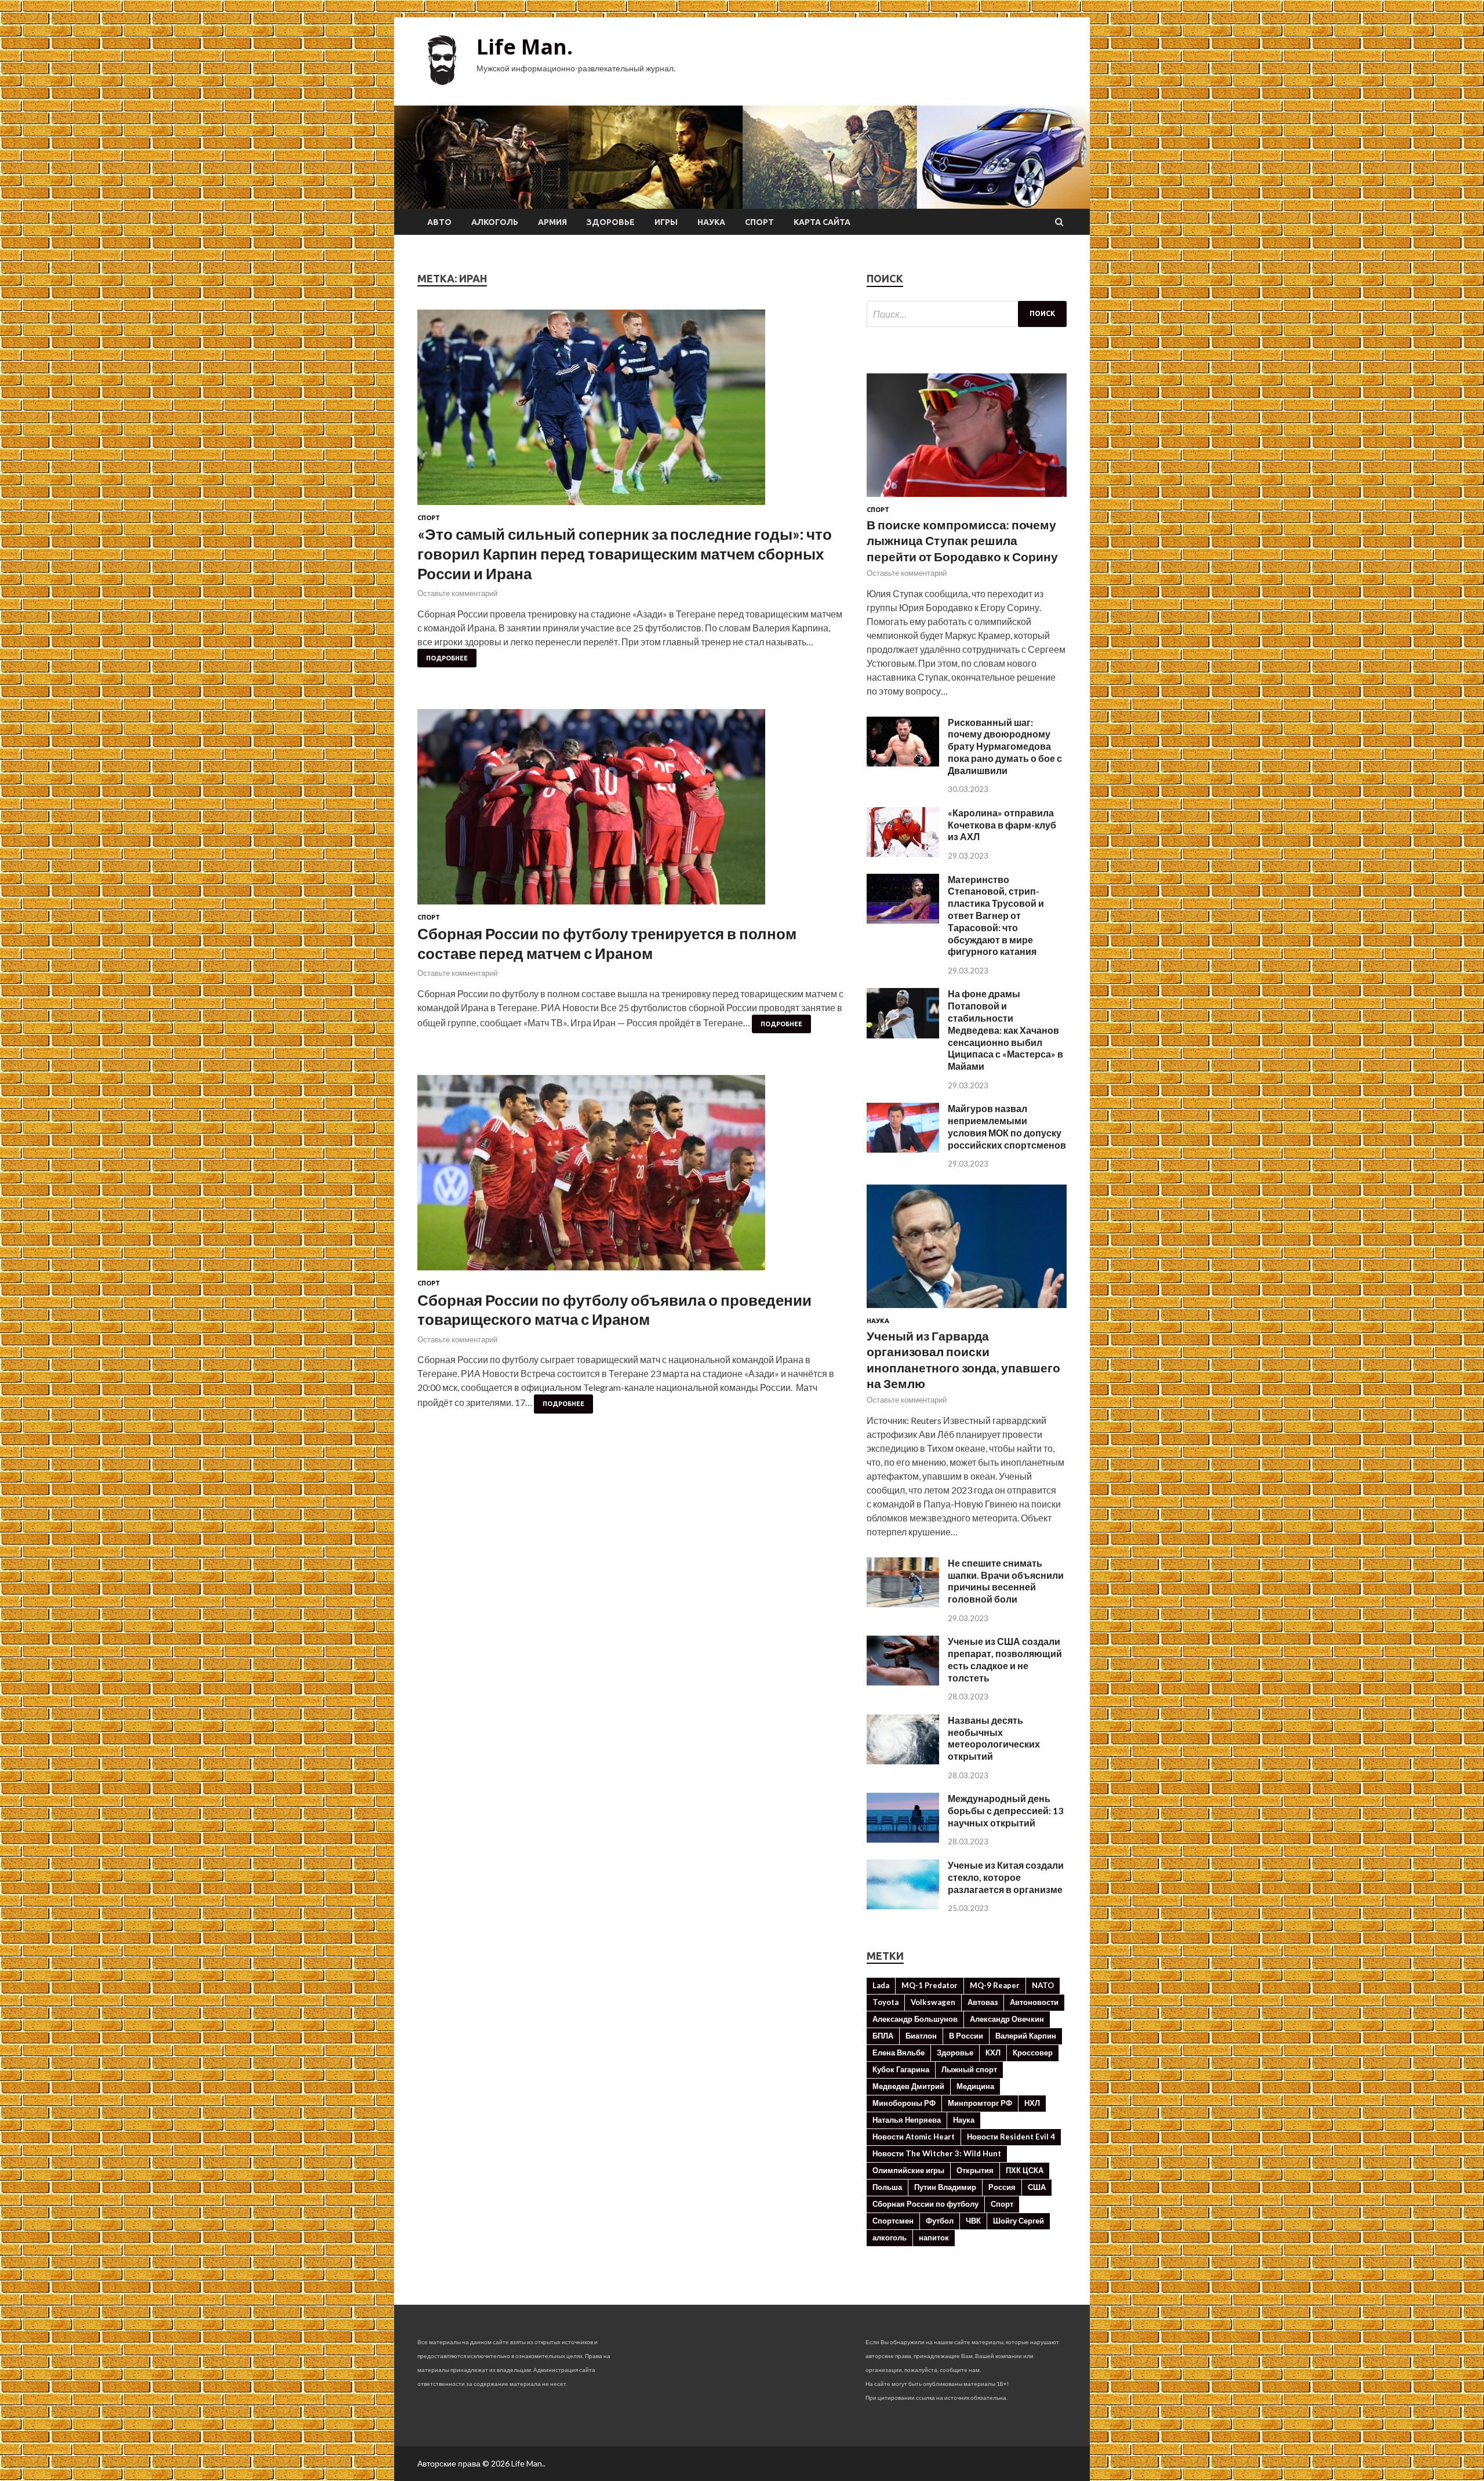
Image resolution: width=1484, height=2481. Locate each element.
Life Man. (525, 47)
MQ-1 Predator (930, 1985)
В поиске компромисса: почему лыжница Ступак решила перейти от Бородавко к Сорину (962, 540)
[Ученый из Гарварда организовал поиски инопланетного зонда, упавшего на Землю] (967, 1310)
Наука (711, 222)
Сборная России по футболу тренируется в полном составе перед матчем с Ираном (607, 943)
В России (966, 2036)
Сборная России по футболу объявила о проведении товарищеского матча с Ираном (614, 1310)
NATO (1043, 1985)
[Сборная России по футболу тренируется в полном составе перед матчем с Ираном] (630, 811)
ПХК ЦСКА (1025, 2170)
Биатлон (921, 2036)
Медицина (975, 2086)
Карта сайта (822, 222)
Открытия (975, 2170)
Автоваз (983, 2002)
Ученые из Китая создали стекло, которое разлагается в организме (1006, 1877)
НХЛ (1032, 2103)
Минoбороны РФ (904, 2103)
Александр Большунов (915, 2019)
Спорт (759, 222)
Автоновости (1034, 2002)
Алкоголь (495, 222)
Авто (439, 222)
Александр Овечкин (1007, 2019)
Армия (552, 222)
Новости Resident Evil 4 (1011, 2137)
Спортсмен (893, 2221)
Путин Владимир (945, 2187)
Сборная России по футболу (925, 2204)
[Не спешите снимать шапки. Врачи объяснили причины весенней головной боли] (903, 1603)
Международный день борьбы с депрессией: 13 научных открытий (1005, 1810)
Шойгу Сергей (1019, 2221)
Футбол (940, 2221)
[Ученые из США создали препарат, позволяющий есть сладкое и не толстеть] (903, 1682)
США (1037, 2187)
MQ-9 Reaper (995, 1985)
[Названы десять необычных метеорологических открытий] (903, 1761)
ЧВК (973, 2221)
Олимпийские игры (908, 2170)
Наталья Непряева (907, 2120)
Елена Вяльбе (899, 2053)
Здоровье (611, 222)
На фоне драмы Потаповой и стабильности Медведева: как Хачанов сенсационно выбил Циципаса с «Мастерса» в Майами (1005, 1030)
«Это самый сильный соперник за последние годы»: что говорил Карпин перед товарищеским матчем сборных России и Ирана (625, 554)
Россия (1002, 2187)
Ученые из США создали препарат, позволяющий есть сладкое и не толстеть (1005, 1659)
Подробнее (447, 658)
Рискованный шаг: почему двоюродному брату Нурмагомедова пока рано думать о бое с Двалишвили (1005, 746)
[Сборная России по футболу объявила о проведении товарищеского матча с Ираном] (630, 1177)
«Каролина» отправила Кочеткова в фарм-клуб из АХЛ (1002, 825)
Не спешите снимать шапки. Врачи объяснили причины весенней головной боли (1006, 1581)
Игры (666, 222)
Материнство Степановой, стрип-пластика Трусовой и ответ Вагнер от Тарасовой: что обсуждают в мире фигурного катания (996, 916)
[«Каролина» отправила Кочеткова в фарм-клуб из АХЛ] (903, 853)
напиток (934, 2237)
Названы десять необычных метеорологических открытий (994, 1738)
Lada (881, 1985)
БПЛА (883, 2036)
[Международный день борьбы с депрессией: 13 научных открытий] (903, 1839)
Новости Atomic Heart (914, 2137)
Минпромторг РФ (980, 2103)
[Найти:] (967, 314)
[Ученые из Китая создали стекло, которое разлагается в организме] (903, 1906)
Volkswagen (933, 2002)
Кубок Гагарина (901, 2069)
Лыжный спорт (969, 2069)
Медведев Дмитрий (908, 2086)
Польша (887, 2187)
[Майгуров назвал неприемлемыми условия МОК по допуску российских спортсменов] (903, 1149)
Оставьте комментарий (457, 593)
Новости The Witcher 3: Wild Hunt (937, 2153)
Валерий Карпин (1026, 2036)
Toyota (885, 2002)
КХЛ (993, 2053)
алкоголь (890, 2237)
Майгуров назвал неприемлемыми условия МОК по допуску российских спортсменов (1007, 1126)
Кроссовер (1033, 2053)
